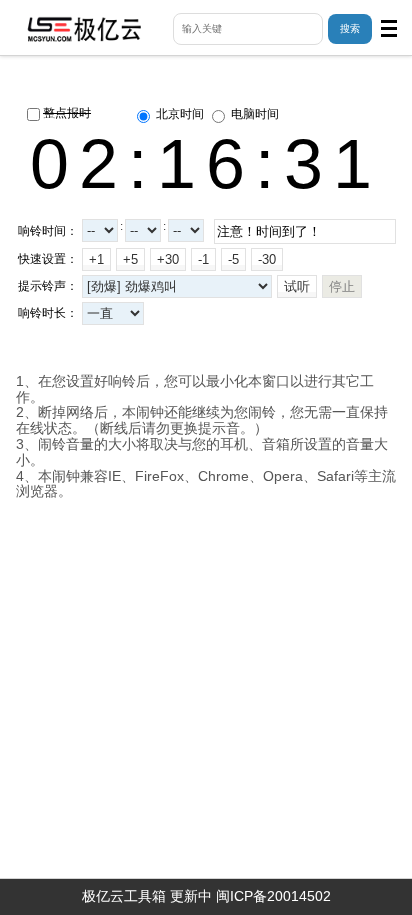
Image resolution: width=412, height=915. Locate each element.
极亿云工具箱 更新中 (147, 896)
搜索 (350, 28)
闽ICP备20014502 (273, 896)
